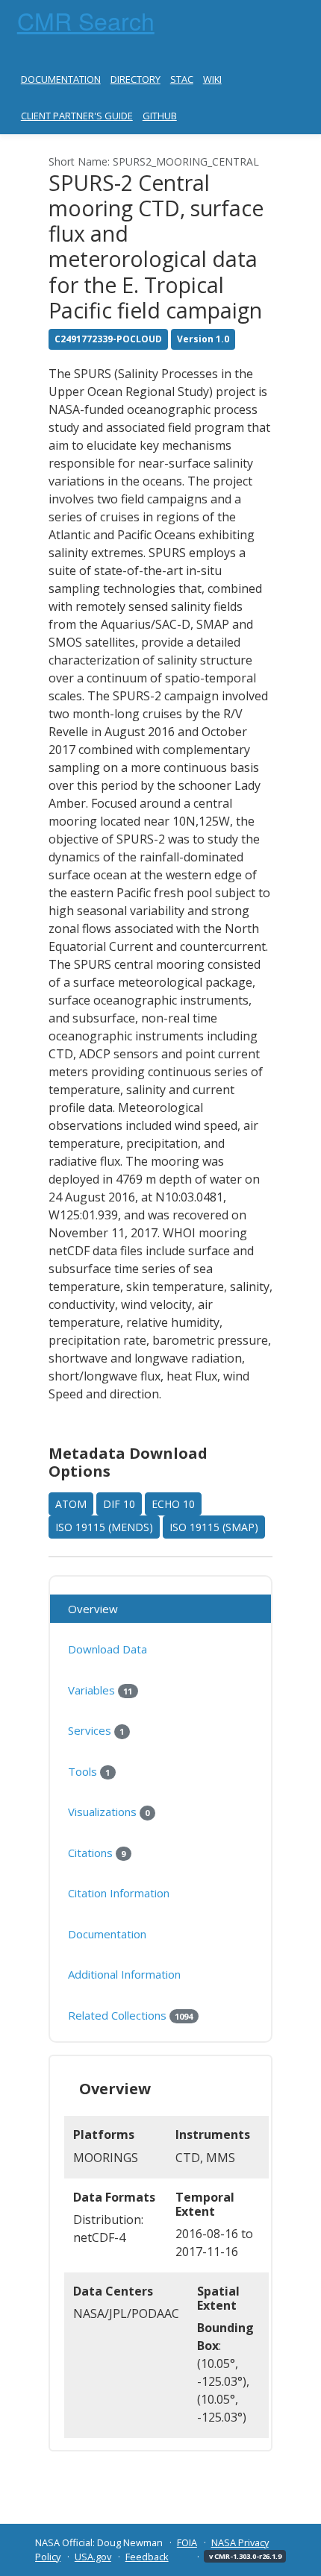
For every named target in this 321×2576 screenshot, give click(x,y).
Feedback (147, 2557)
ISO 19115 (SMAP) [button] (214, 1527)
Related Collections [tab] (130, 2015)
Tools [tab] (89, 1771)
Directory (135, 79)
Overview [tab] (93, 1609)
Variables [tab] (100, 1690)
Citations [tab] (97, 1853)
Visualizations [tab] (109, 1812)
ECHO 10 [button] (173, 1504)
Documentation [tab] (107, 1934)
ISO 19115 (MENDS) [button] (104, 1527)
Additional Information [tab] (124, 1974)
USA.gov (93, 2557)
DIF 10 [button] (119, 1504)
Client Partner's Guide (77, 116)
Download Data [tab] (107, 1649)
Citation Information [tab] (119, 1893)
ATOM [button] (71, 1504)
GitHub (160, 116)
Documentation (61, 79)
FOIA (187, 2542)
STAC (182, 79)
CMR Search (86, 20)
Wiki (212, 79)
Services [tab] (96, 1730)
